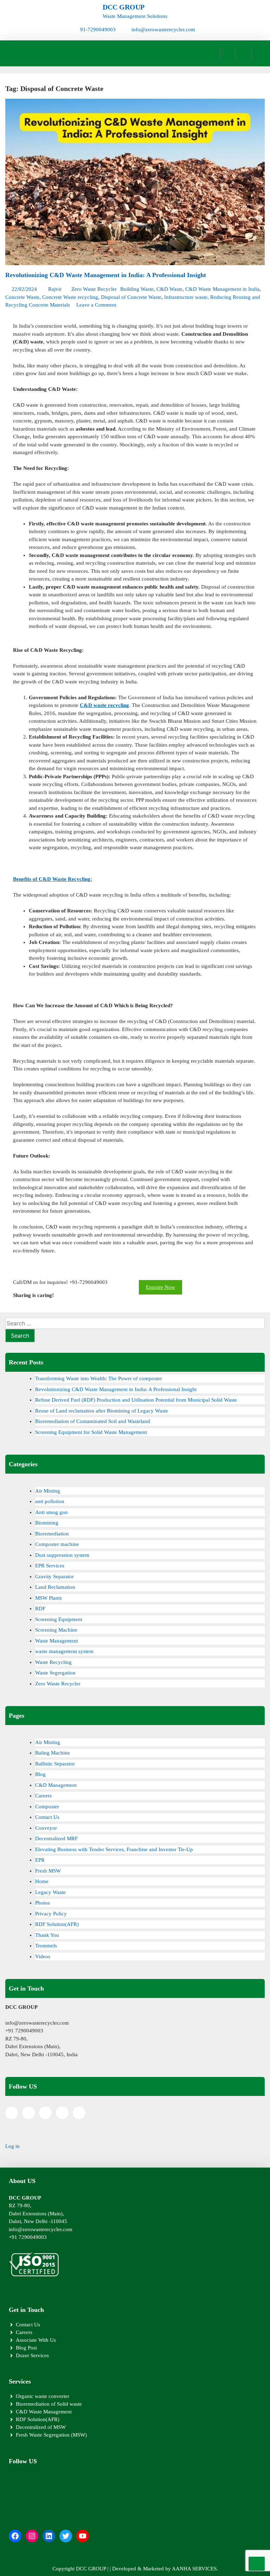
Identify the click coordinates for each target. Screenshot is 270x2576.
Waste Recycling (53, 1662)
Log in (12, 2146)
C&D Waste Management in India (222, 289)
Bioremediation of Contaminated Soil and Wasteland (93, 1421)
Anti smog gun (52, 1512)
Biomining (47, 1523)
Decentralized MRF (56, 1838)
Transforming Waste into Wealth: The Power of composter (99, 1378)
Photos (43, 1903)
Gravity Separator (54, 1577)
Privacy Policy (51, 1914)
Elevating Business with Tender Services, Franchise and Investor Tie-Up (114, 1849)
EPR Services (50, 1566)
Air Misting (48, 1491)
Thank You (47, 1935)
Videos (43, 1956)
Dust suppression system (62, 1555)
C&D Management (56, 1785)
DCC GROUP (124, 7)
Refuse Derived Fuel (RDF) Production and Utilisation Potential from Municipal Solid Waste (136, 1400)
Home (42, 1881)
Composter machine (57, 1544)
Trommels (46, 1946)
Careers (43, 1796)
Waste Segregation (55, 1673)
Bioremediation (52, 1534)
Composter (47, 1807)
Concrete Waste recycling (70, 297)
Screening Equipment (59, 1619)
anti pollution (50, 1501)
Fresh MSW (48, 1871)
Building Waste (137, 289)
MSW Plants (49, 1598)
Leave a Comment (96, 305)
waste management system (64, 1651)
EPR (40, 1860)
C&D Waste (169, 289)
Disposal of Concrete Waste (131, 297)
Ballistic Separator (55, 1764)
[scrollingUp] (257, 2564)
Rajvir (55, 289)
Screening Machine (56, 1630)
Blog (40, 1774)
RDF (40, 1608)
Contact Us (47, 1817)
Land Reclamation (55, 1587)
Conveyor (46, 1828)
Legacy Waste (50, 1892)
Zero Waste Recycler (94, 289)
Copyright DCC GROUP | (81, 2569)
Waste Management (57, 1641)
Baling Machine (53, 1753)
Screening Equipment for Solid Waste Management (91, 1432)
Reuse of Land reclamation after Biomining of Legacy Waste (102, 1411)
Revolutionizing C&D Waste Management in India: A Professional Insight (106, 275)
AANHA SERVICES (194, 2569)
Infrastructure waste (186, 297)
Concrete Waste (22, 297)
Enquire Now (160, 1287)
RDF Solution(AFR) (57, 1924)
